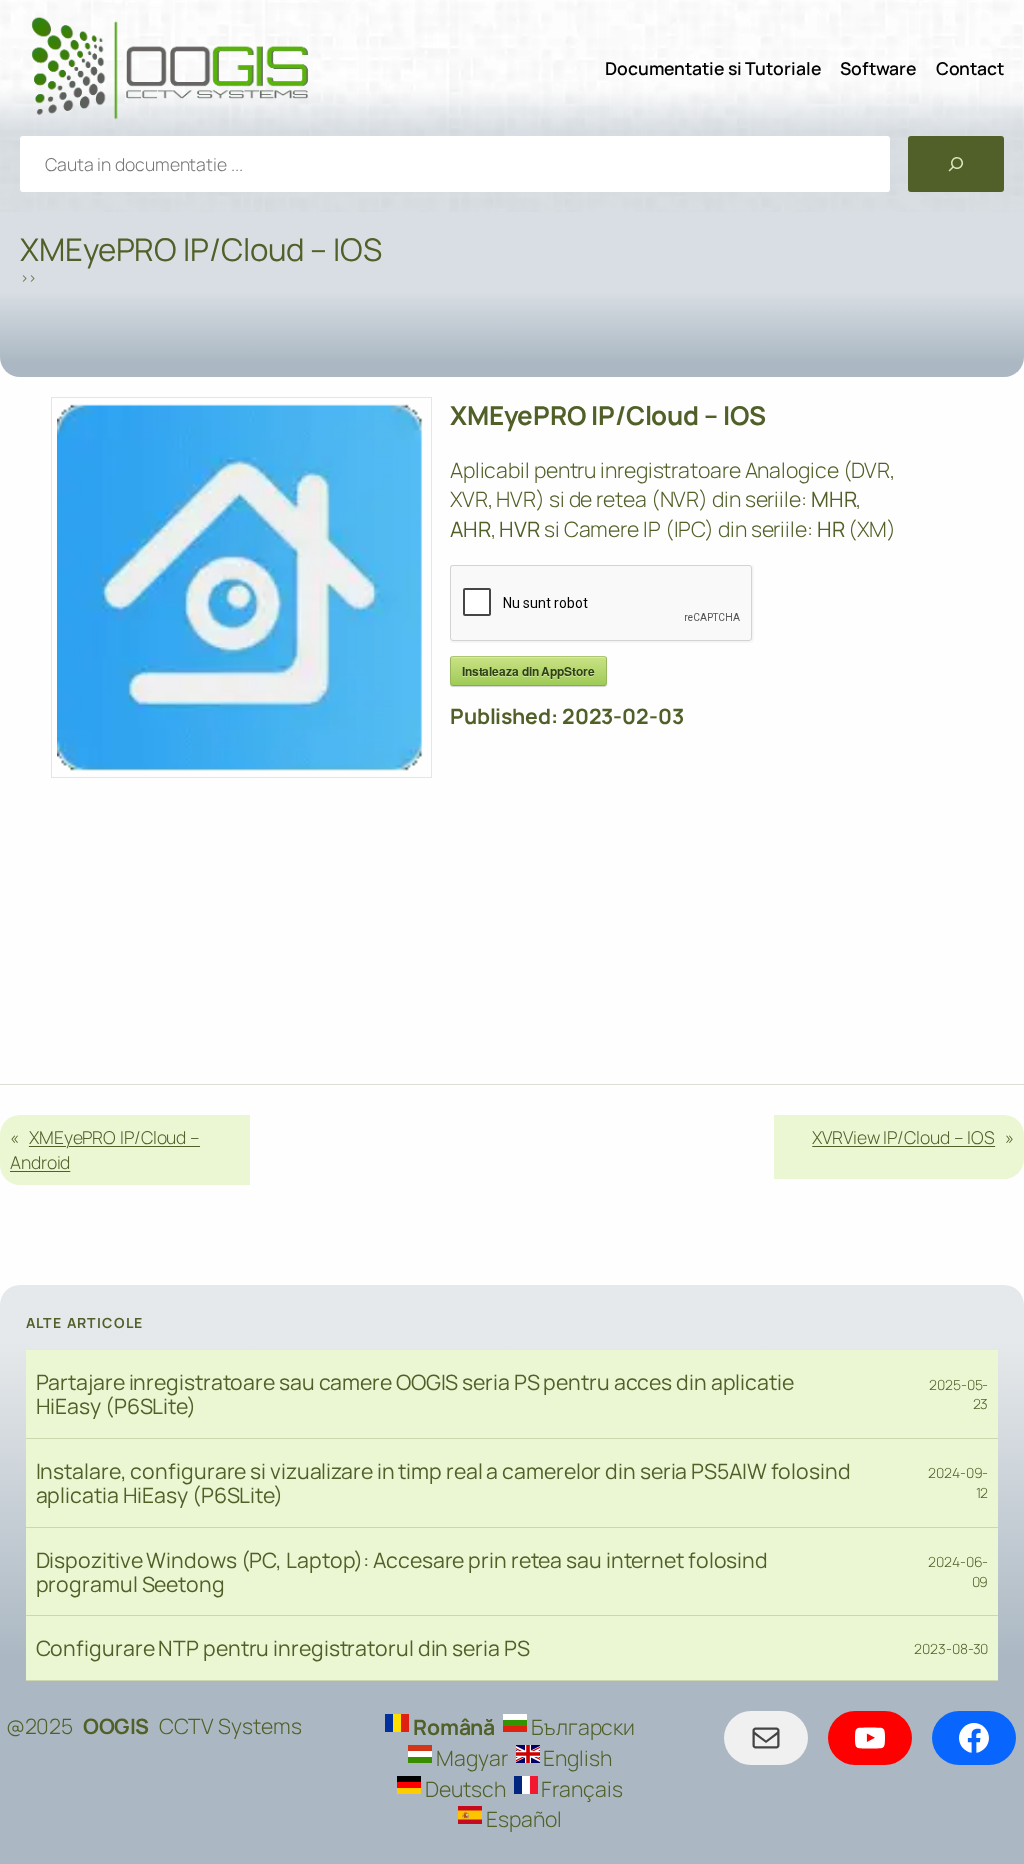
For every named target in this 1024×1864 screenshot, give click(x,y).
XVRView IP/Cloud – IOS (903, 1137)
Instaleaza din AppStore (528, 671)
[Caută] (956, 164)
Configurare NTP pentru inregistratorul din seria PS (283, 1648)
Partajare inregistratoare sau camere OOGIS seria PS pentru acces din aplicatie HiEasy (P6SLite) (415, 1394)
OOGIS (116, 1725)
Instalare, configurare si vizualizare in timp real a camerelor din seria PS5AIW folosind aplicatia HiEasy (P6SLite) (443, 1483)
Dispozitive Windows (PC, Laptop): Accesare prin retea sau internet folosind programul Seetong (402, 1572)
